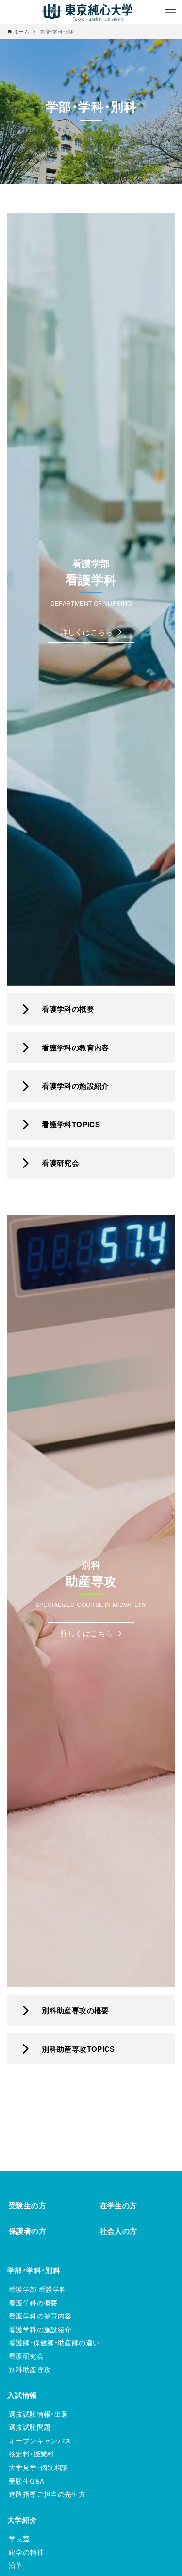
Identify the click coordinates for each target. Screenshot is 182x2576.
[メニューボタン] (170, 12)
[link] (91, 1009)
